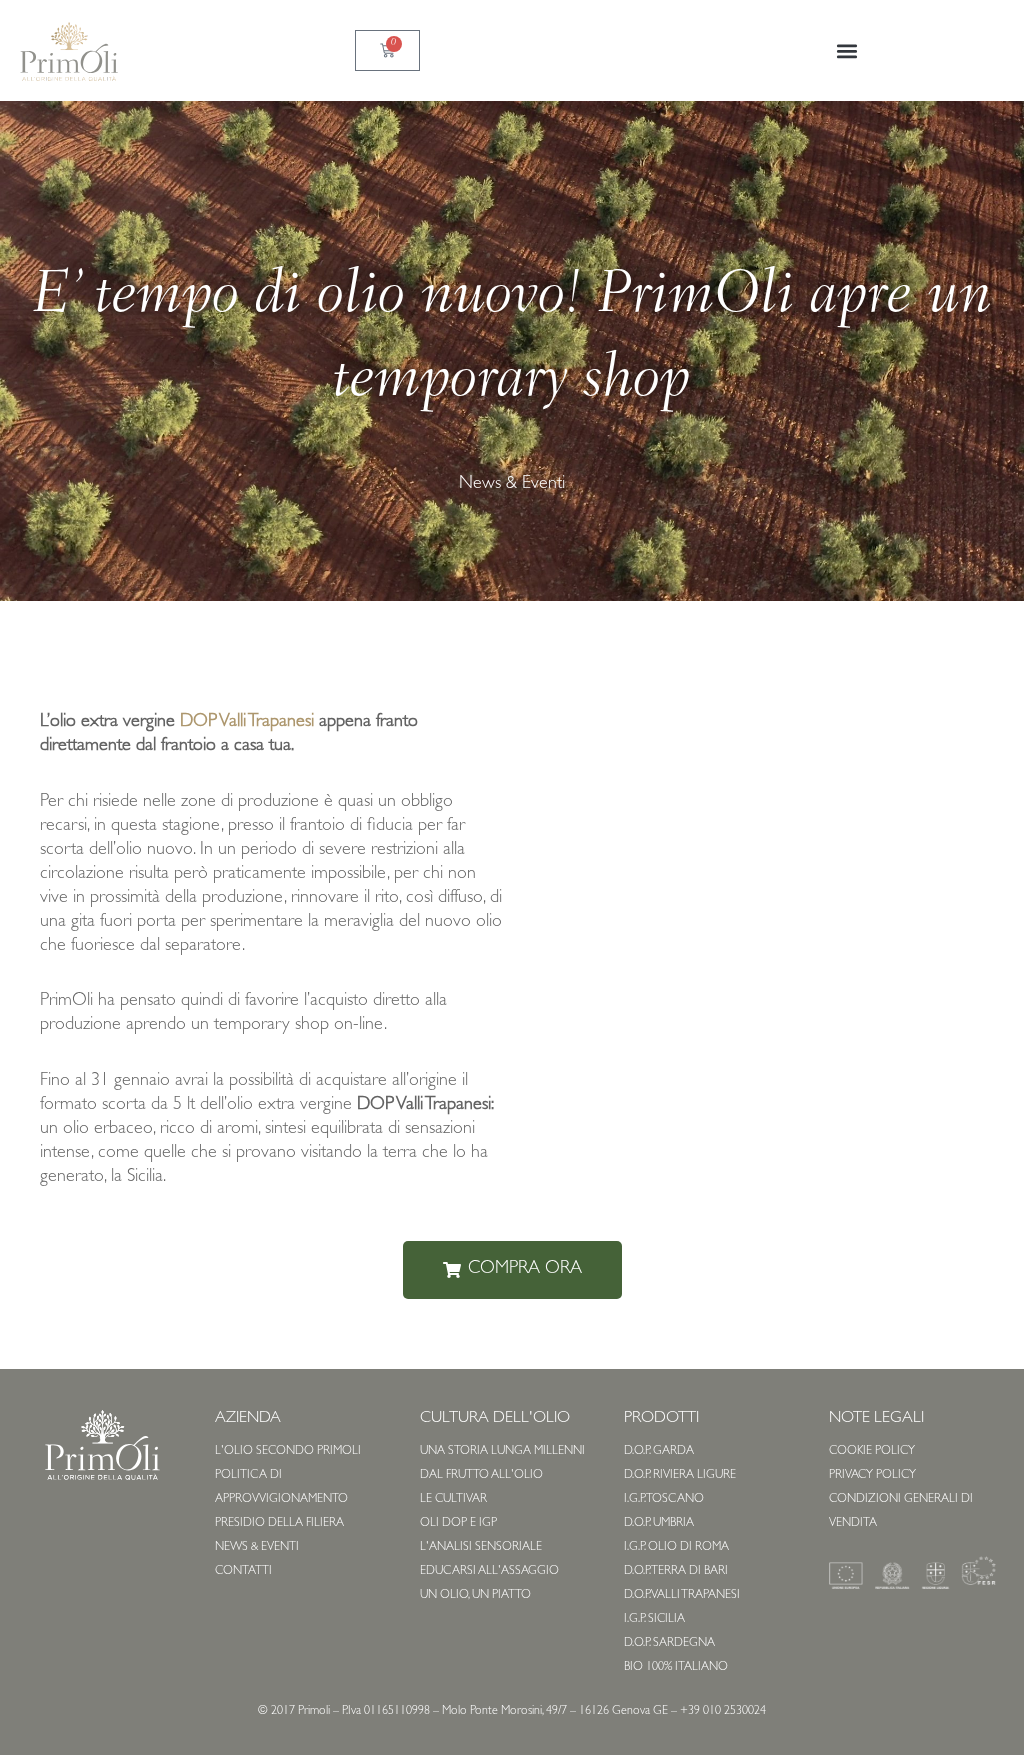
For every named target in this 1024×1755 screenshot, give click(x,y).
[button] (846, 50)
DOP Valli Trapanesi (247, 723)
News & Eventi (512, 485)
